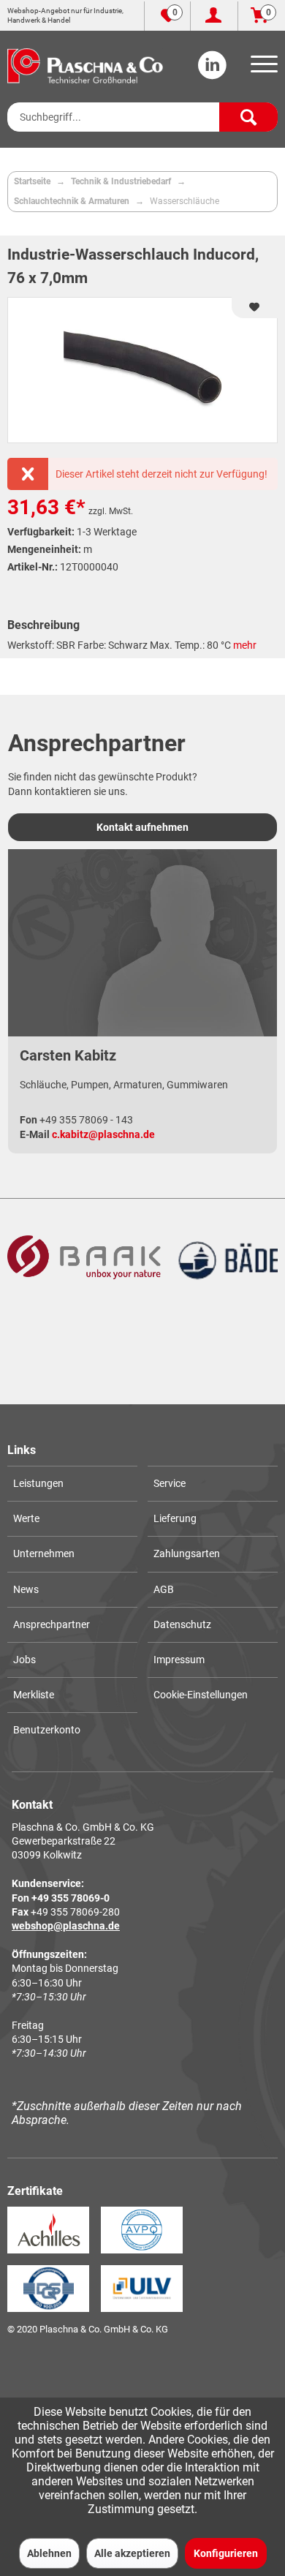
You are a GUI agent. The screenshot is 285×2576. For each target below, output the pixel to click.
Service (170, 1483)
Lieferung (175, 1518)
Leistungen (38, 1483)
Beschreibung (43, 625)
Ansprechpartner (52, 1624)
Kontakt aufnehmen (142, 827)
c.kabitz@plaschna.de (103, 1134)
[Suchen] (248, 117)
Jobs (24, 1660)
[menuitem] (262, 69)
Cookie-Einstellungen (201, 1695)
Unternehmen (44, 1553)
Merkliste (34, 1695)
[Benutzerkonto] (214, 16)
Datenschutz (182, 1624)
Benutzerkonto (47, 1730)
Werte (26, 1518)
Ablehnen (49, 2553)
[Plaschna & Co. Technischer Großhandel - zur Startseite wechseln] (85, 66)
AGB (164, 1589)
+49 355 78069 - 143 (86, 1120)
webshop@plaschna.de (66, 1926)
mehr (245, 645)
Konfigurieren (226, 2553)
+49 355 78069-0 (71, 1898)
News (26, 1589)
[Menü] (262, 69)
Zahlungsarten (187, 1553)
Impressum (179, 1660)
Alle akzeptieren (132, 2553)
